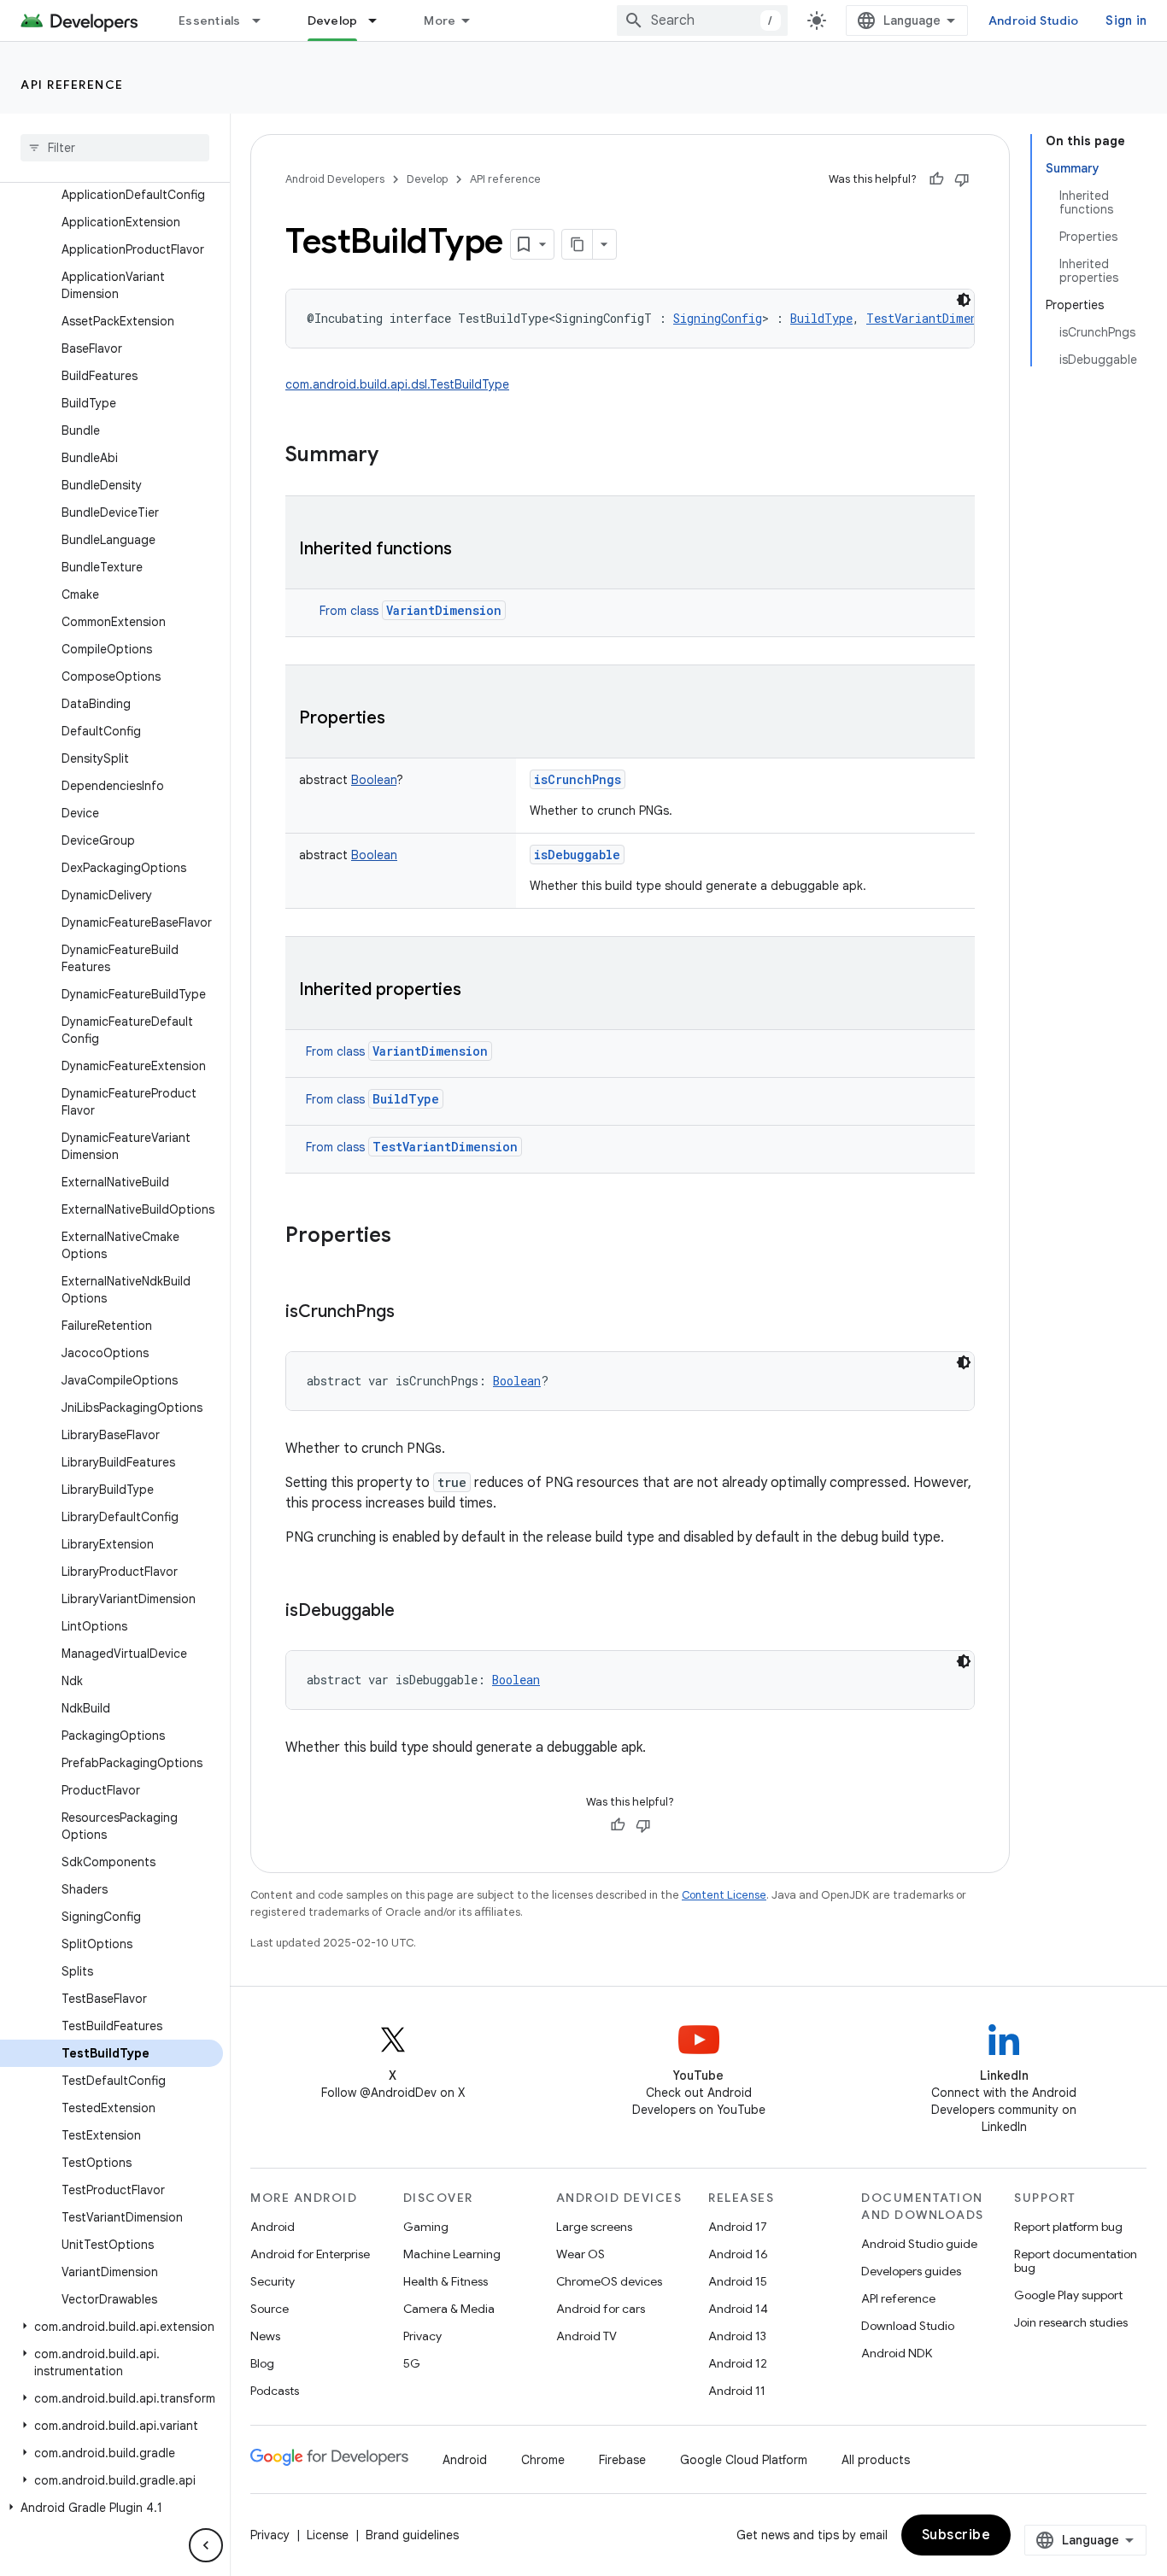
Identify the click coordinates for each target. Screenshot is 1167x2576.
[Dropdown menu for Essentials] (264, 20)
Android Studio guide (919, 2244)
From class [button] (411, 611)
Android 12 (738, 2363)
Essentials (210, 20)
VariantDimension (444, 610)
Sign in (1126, 20)
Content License (724, 1895)
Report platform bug (1068, 2227)
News (265, 2336)
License (328, 2535)
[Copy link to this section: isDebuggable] (412, 1612)
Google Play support (1068, 2295)
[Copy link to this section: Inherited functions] (469, 550)
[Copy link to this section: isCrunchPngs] (412, 1313)
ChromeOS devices (609, 2281)
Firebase (622, 2460)
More (440, 20)
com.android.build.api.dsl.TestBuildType (397, 384)
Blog (262, 2363)
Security (273, 2281)
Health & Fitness (446, 2281)
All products (876, 2460)
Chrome (543, 2460)
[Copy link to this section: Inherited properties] (478, 991)
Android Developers (335, 179)
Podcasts (275, 2391)
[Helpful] (936, 179)
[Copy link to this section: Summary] (396, 456)
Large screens (594, 2227)
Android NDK (897, 2353)
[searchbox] (115, 148)
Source (270, 2309)
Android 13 (737, 2336)
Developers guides (911, 2271)
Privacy (422, 2336)
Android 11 (737, 2391)
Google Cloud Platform (744, 2460)
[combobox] (702, 20)
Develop (333, 20)
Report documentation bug (1076, 2261)
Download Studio (908, 2326)
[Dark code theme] (964, 300)
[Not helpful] (962, 179)
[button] (111, 2327)
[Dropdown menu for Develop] (380, 20)
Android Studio (1034, 20)
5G (412, 2363)
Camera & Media (449, 2309)
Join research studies (1071, 2322)
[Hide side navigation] (206, 2545)
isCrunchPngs (578, 779)
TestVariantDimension (445, 1147)
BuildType (406, 1099)
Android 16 (738, 2254)
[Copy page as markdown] (578, 244)
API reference (72, 85)
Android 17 (738, 2227)
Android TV (586, 2336)
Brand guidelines (412, 2535)
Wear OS (581, 2254)
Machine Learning (452, 2254)
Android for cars (601, 2309)
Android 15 (738, 2281)
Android (273, 2227)
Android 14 (738, 2309)
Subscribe (956, 2535)
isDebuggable (577, 855)
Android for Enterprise (310, 2254)
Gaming (426, 2227)
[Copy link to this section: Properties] (402, 719)
